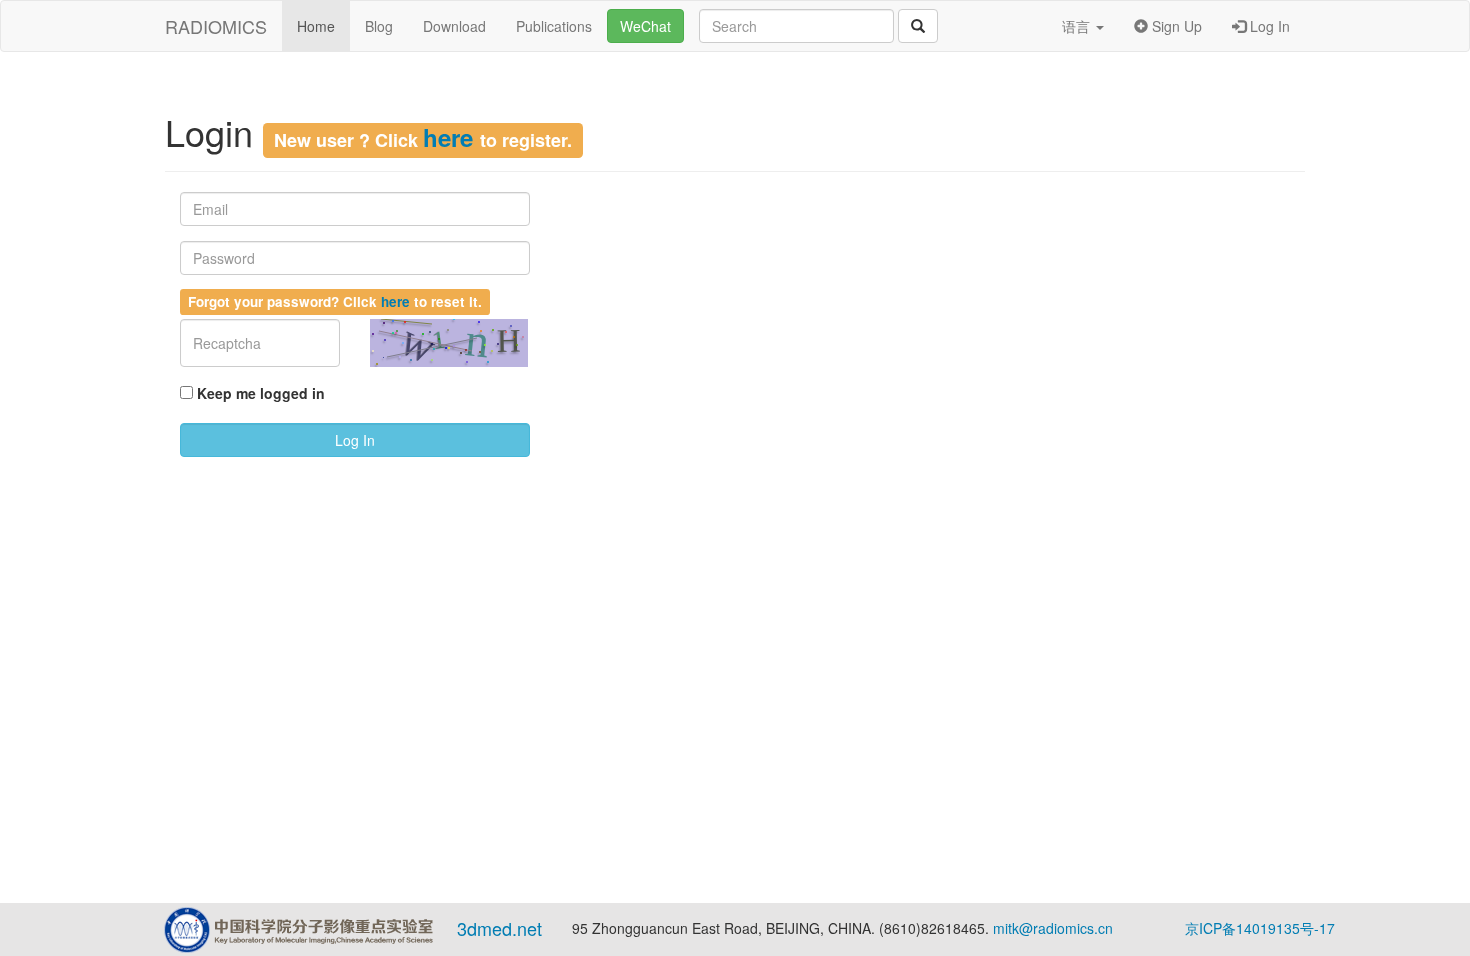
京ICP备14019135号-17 (1260, 928)
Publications (554, 26)
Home (316, 26)
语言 (1078, 26)
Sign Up (1175, 26)
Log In (1268, 26)
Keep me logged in (261, 393)
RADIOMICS (216, 26)
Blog (379, 26)
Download (454, 26)
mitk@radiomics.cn (1053, 928)
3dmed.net (499, 928)
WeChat (645, 26)
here (451, 137)
